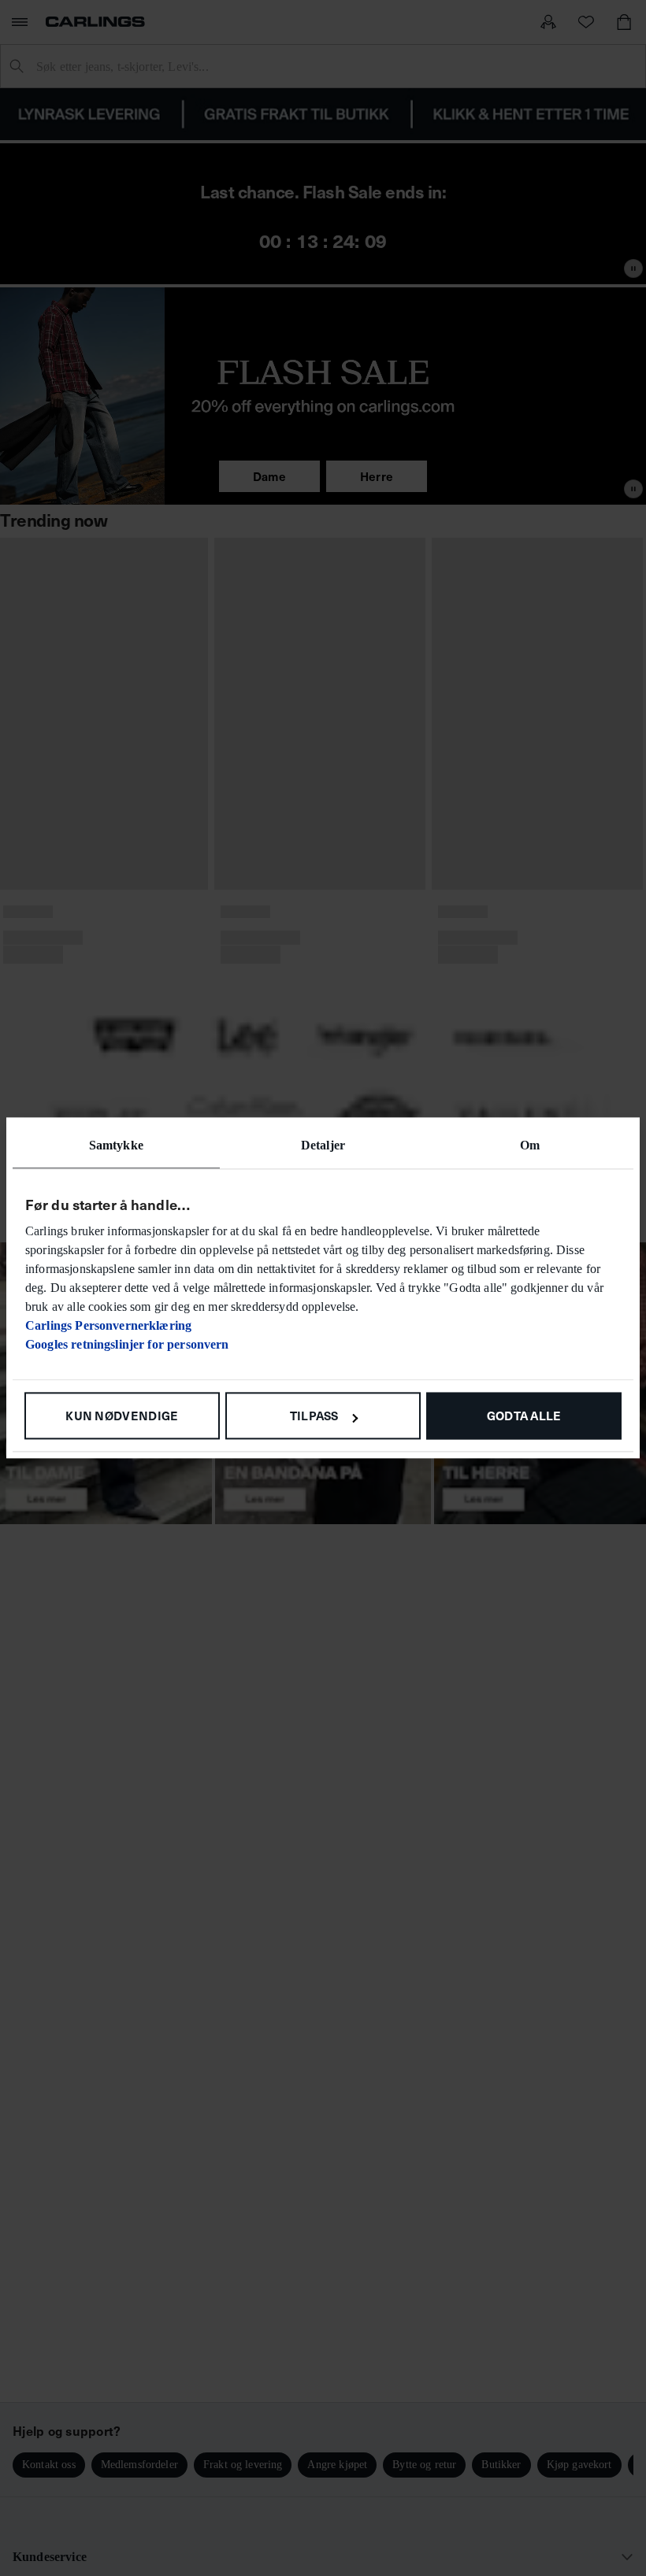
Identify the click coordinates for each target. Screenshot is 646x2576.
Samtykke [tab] (116, 1145)
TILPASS (314, 1415)
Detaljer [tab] (323, 1145)
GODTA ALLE (524, 1415)
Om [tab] (530, 1145)
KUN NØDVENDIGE (122, 1415)
